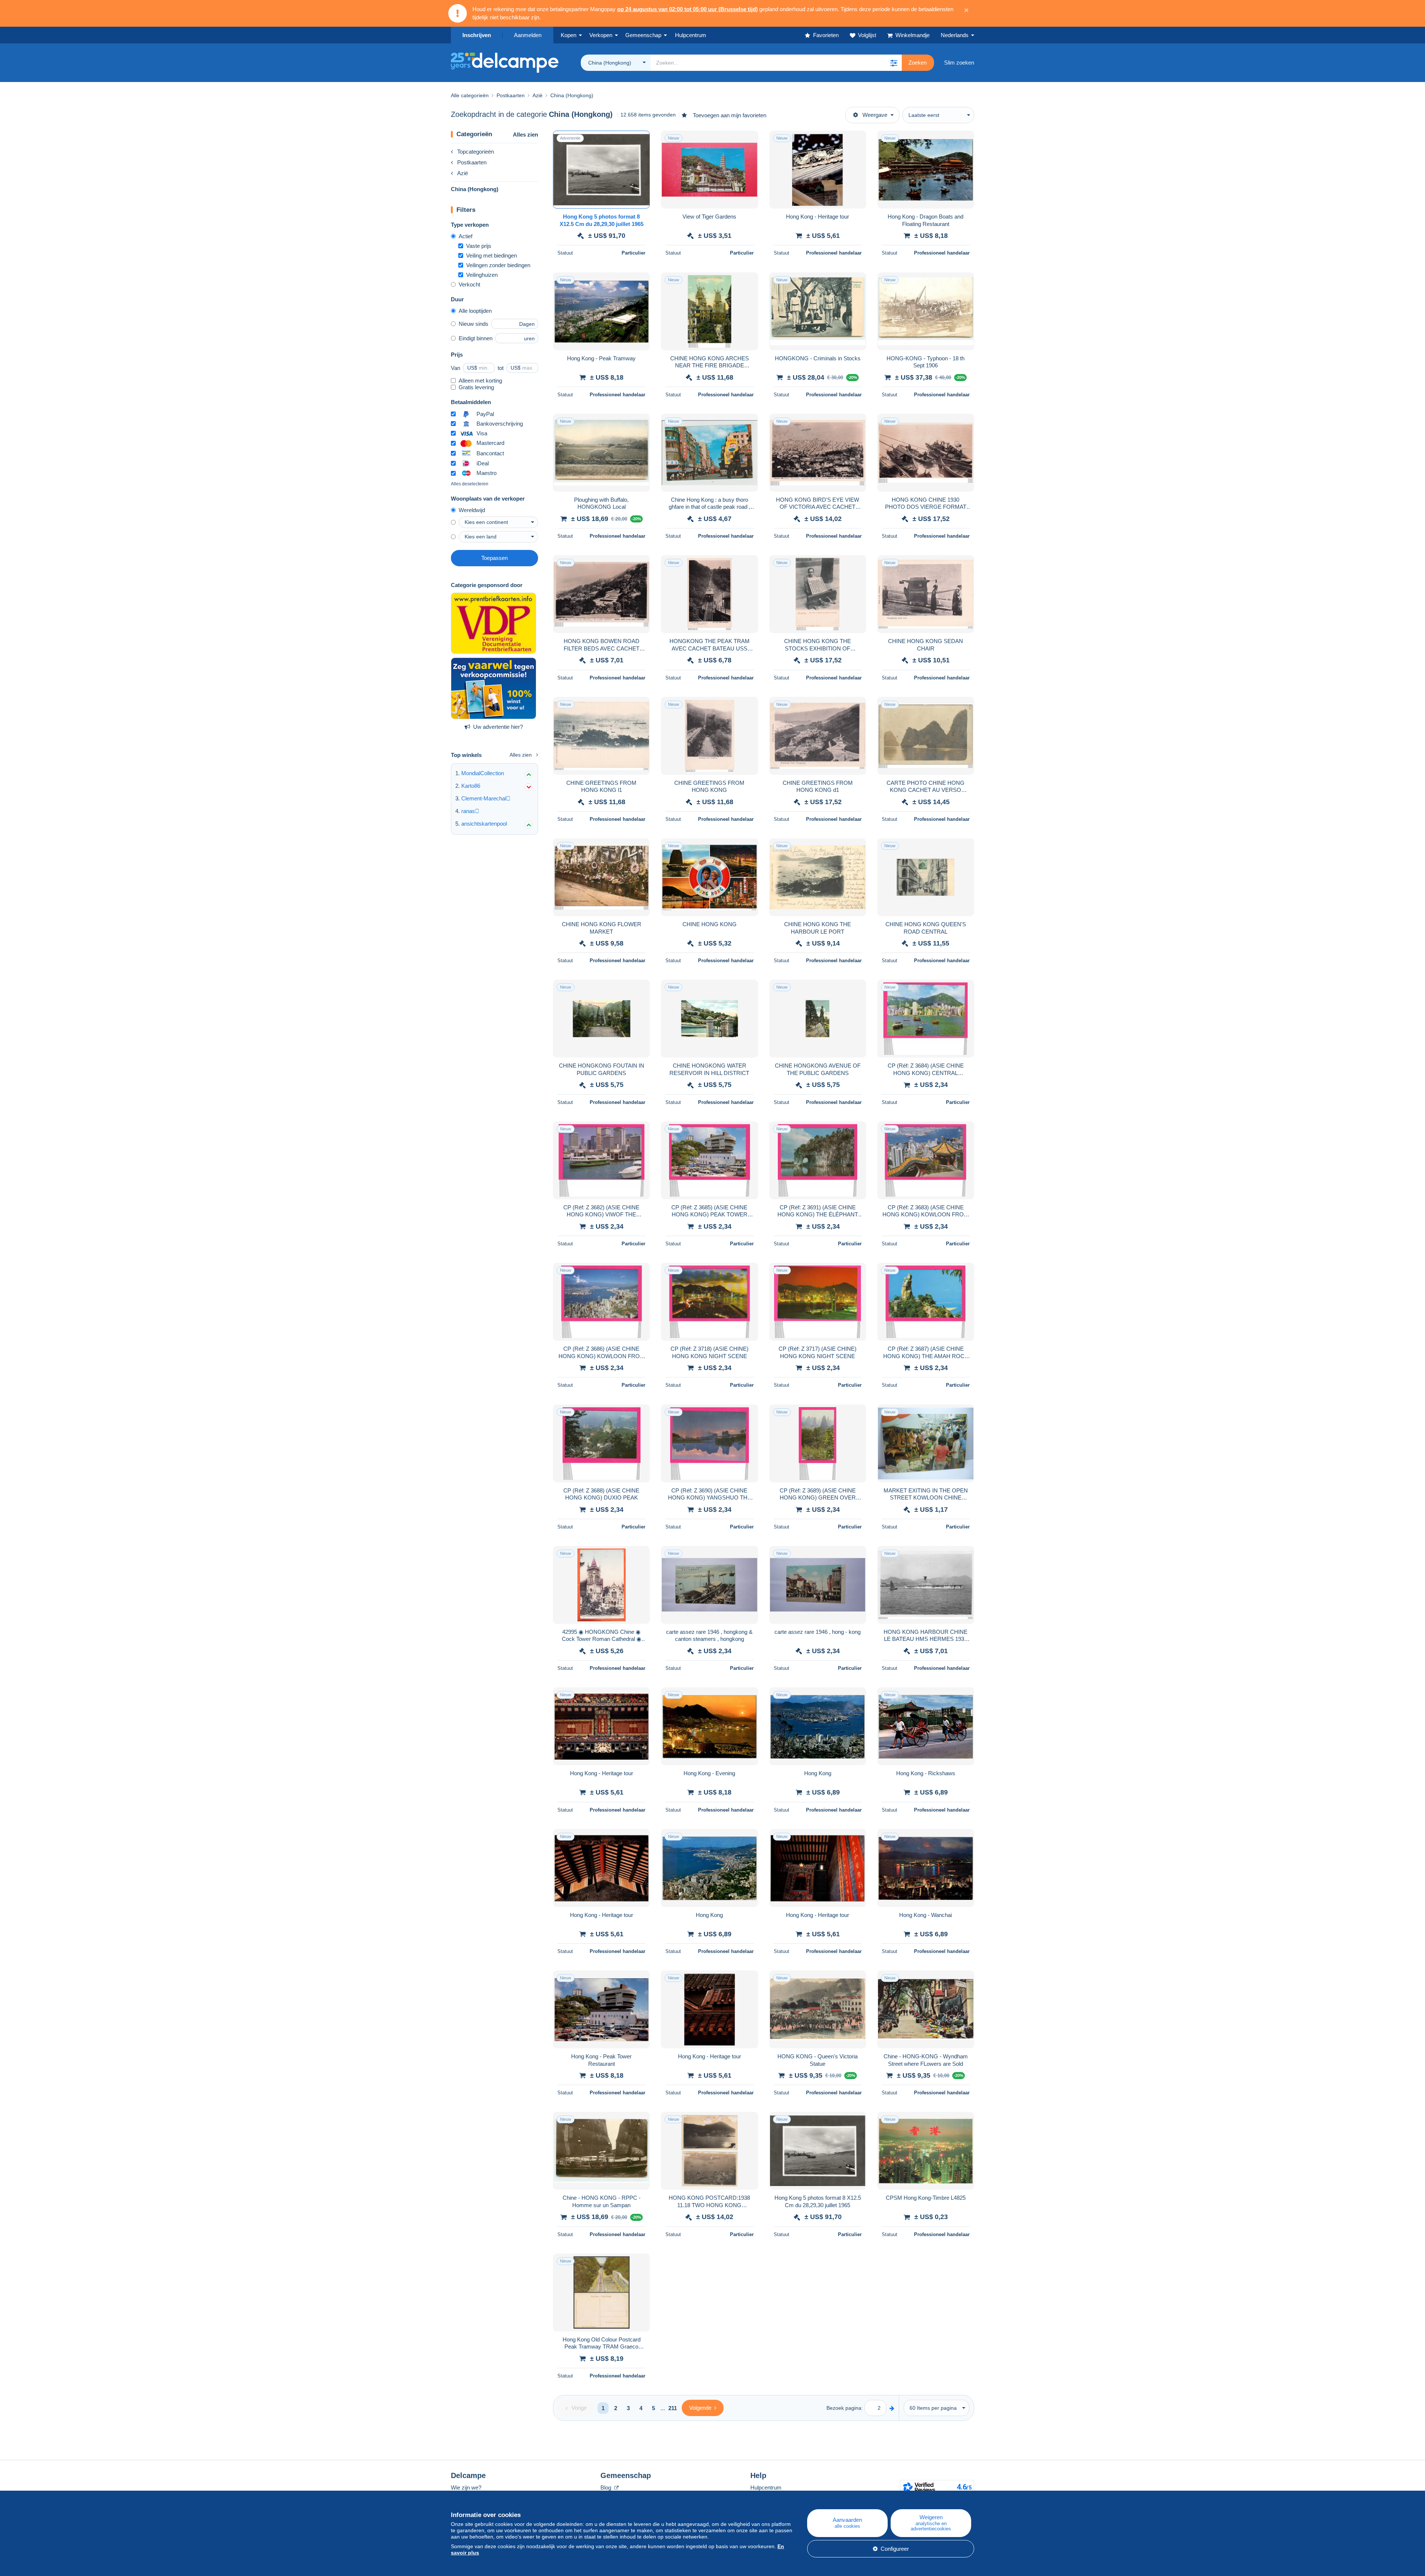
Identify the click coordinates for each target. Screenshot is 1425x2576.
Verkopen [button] (601, 35)
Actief (466, 236)
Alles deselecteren (470, 484)
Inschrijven (477, 35)
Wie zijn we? (466, 2487)
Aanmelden (528, 35)
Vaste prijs (479, 246)
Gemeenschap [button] (643, 35)
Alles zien (525, 135)
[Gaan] (892, 2408)
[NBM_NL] (494, 688)
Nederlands (955, 35)
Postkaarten (472, 162)
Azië (463, 173)
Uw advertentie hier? (498, 727)
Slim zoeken (959, 63)
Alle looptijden (475, 311)
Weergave (875, 115)
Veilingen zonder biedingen (498, 265)
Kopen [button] (569, 35)
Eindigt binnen (476, 338)
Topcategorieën (476, 152)
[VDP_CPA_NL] (494, 623)
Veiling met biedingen (492, 255)
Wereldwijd (472, 510)
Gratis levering (476, 387)
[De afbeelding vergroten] (601, 170)
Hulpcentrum (766, 2487)
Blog (607, 2487)
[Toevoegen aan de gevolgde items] (639, 140)
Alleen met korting (480, 381)
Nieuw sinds (474, 324)
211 (673, 2408)
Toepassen (494, 558)
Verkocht (469, 284)
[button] (894, 63)
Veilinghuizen (482, 275)
